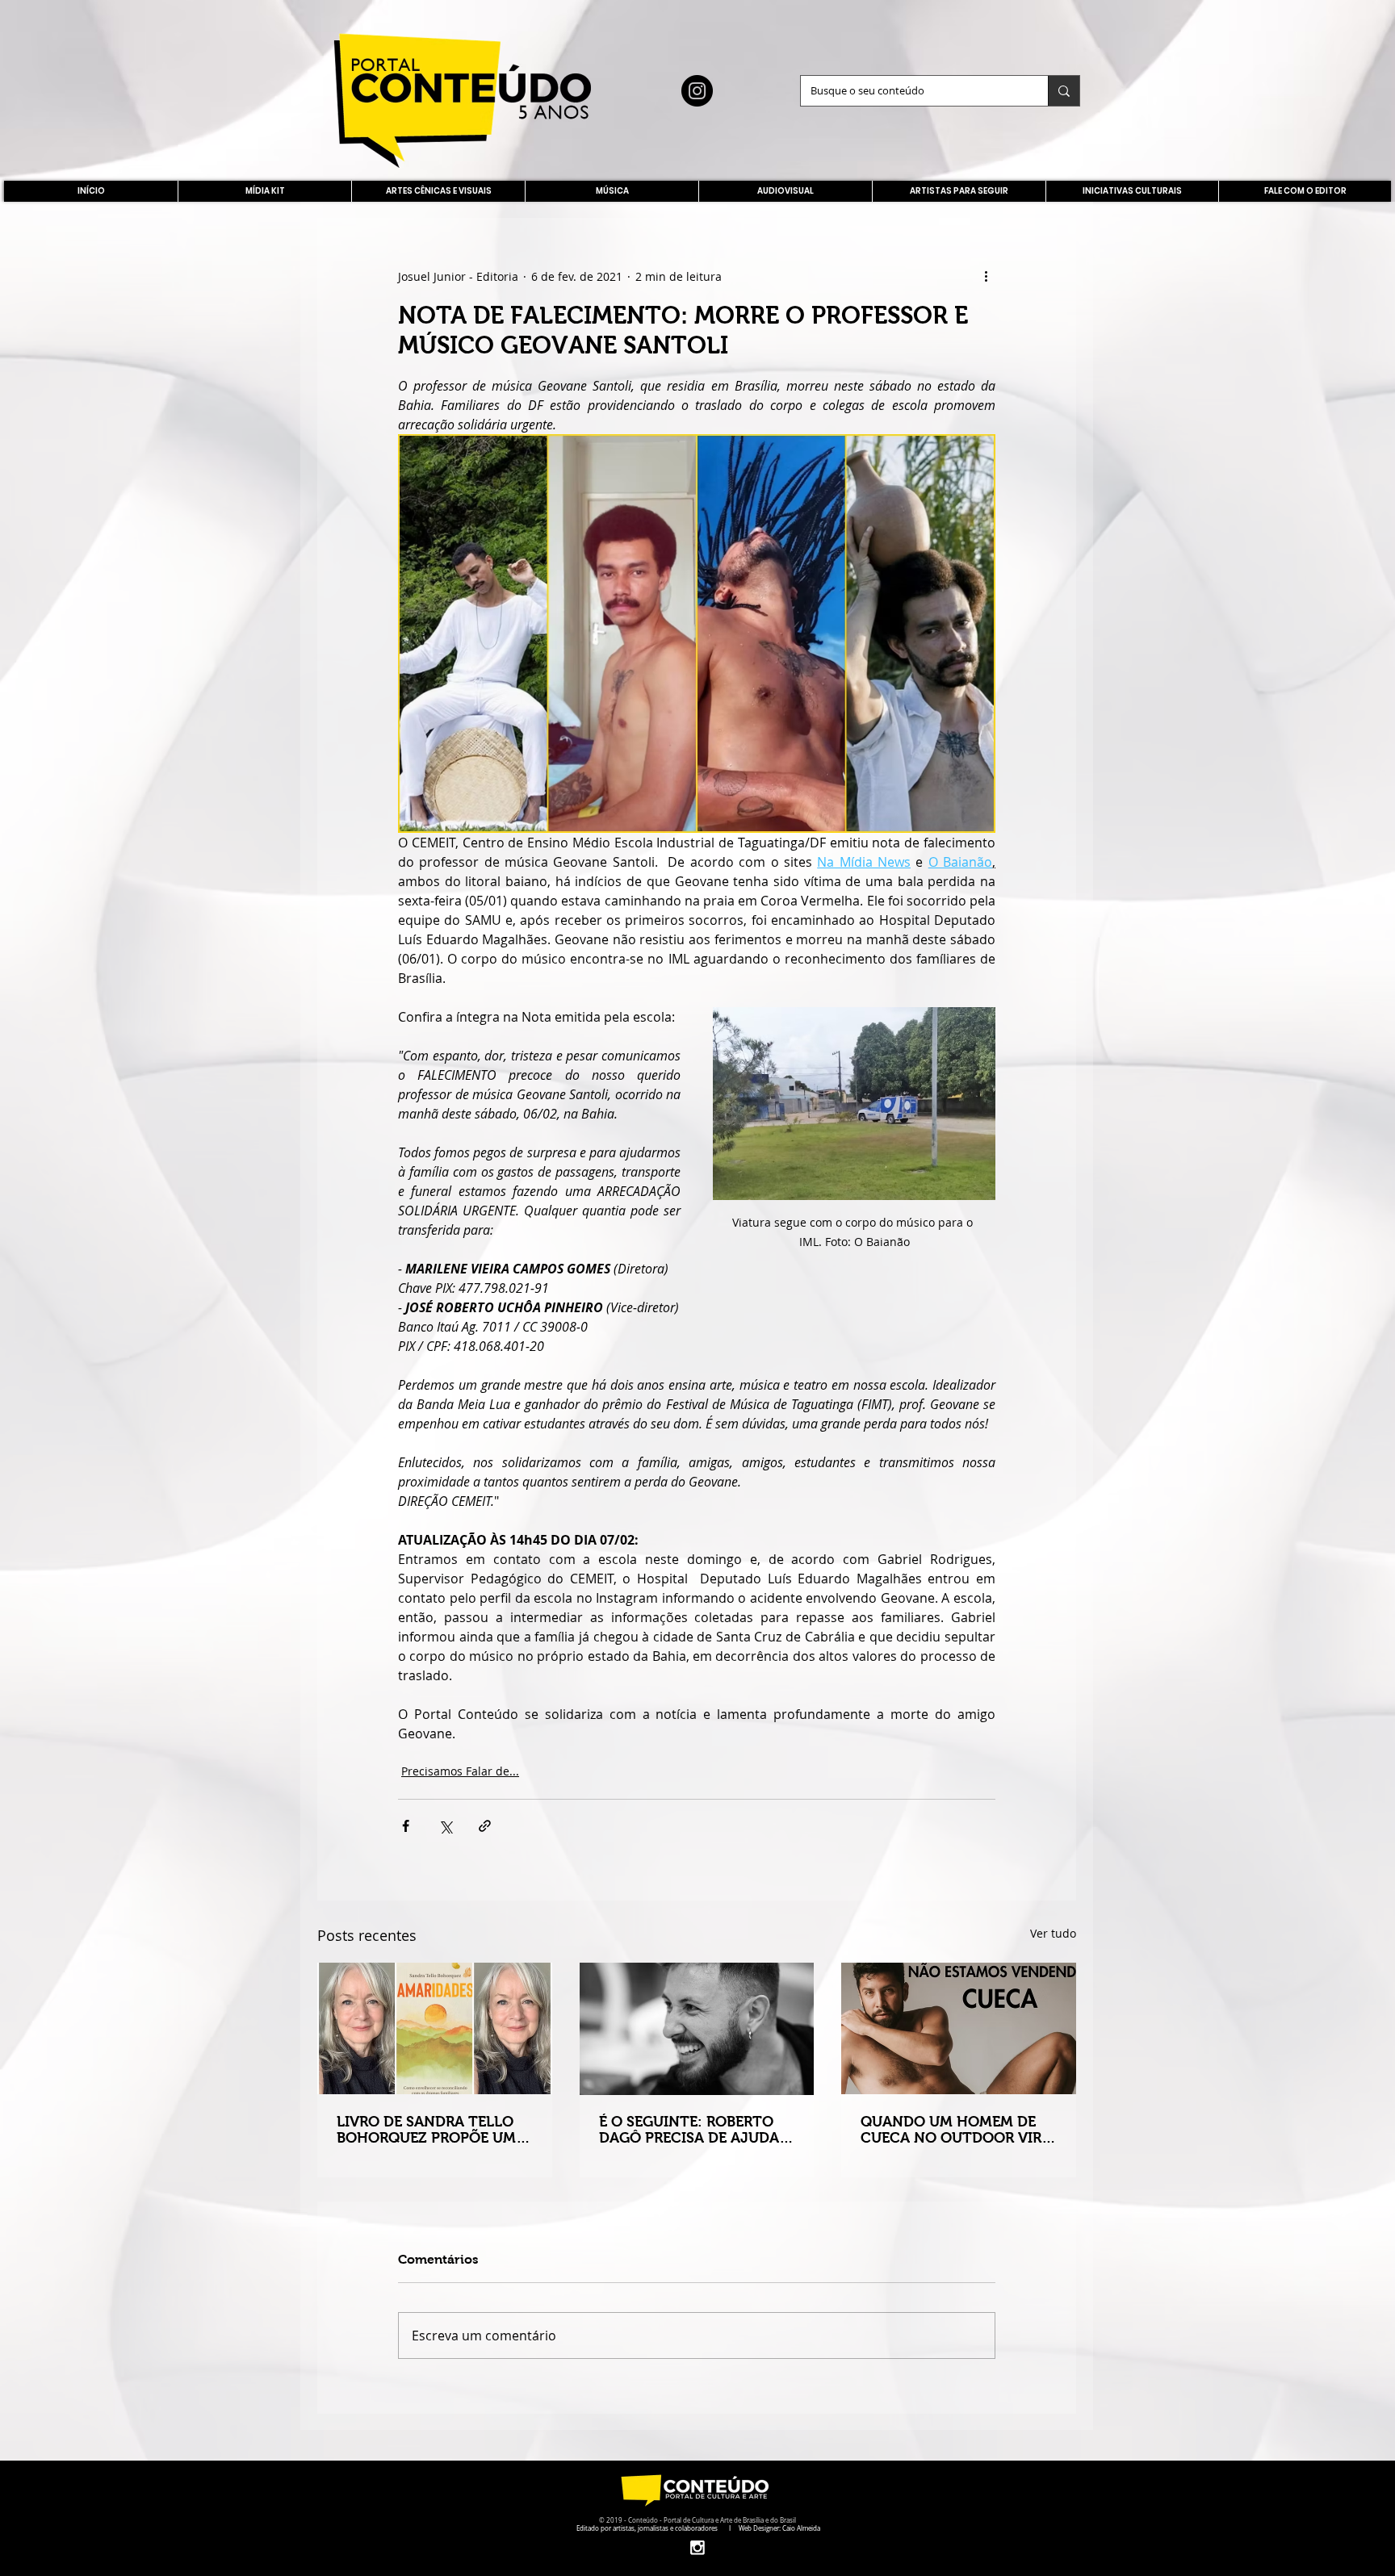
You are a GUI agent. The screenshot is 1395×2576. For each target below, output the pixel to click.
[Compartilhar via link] (485, 1826)
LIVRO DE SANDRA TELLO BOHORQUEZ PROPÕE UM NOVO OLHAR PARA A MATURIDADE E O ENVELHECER (426, 2130)
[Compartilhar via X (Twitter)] (445, 1826)
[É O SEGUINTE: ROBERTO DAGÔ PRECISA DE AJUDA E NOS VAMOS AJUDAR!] (697, 2029)
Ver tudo (1053, 1933)
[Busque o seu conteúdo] (1064, 91)
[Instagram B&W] (697, 2547)
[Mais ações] (986, 276)
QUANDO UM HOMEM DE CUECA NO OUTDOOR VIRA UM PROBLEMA (956, 2130)
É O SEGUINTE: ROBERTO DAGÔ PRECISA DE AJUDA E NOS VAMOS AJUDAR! (695, 2130)
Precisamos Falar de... (460, 1771)
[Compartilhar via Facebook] (406, 1826)
